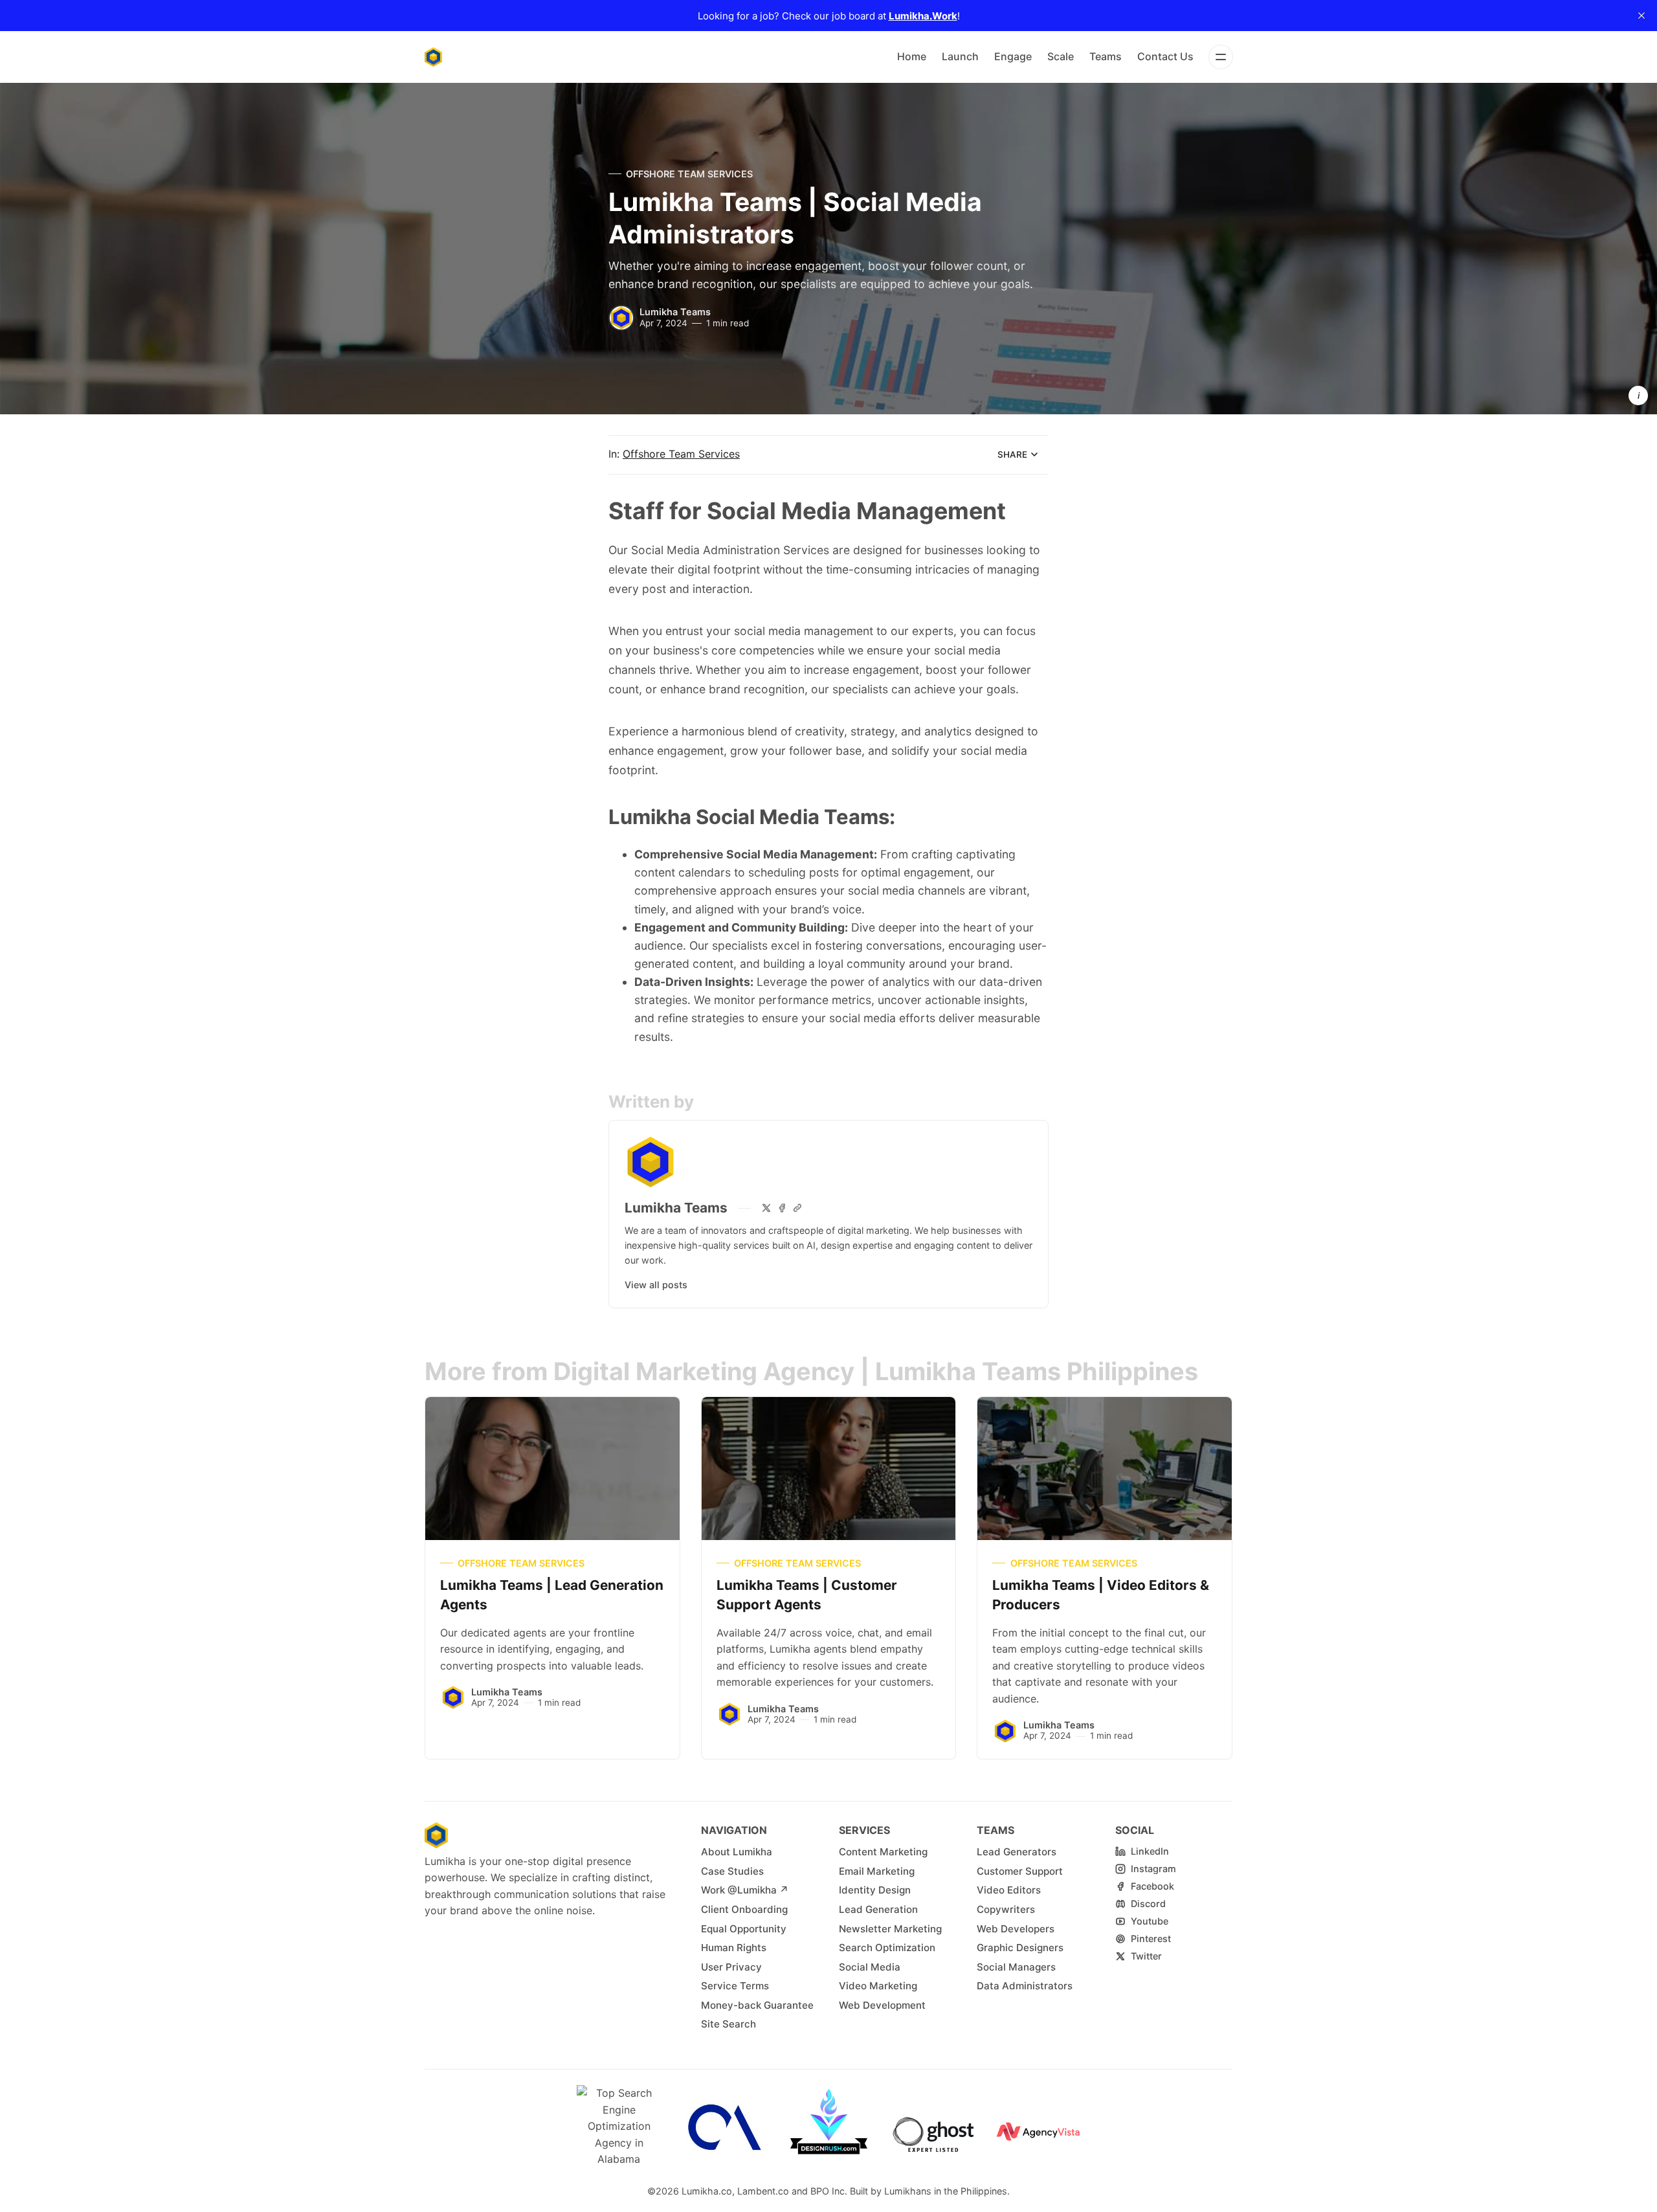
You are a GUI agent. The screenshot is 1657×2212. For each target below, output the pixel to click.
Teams (1106, 56)
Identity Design (875, 1890)
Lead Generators (1017, 1852)
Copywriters (1006, 1909)
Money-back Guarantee (757, 2005)
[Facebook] (782, 1208)
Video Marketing (878, 1986)
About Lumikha (737, 1852)
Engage (1013, 56)
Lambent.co (763, 2191)
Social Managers (1016, 1967)
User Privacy (731, 1967)
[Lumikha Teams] (621, 318)
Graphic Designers (1020, 1948)
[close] (1641, 16)
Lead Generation (878, 1909)
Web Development (882, 2005)
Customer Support (1020, 1871)
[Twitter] (766, 1208)
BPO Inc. (829, 2191)
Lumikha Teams (675, 312)
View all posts (656, 1285)
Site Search (728, 2024)
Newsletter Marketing (890, 1929)
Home (912, 56)
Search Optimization (887, 1948)
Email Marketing (877, 1871)
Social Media (870, 1967)
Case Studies (732, 1871)
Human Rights (734, 1948)
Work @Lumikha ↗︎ (745, 1890)
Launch (960, 56)
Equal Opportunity (744, 1929)
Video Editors (1009, 1890)
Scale (1061, 56)
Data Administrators (1025, 1986)
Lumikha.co (707, 2191)
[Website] (797, 1208)
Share (1012, 454)
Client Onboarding (744, 1909)
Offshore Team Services (689, 174)
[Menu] (1221, 57)
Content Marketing (883, 1852)
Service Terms (735, 1986)
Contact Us (1165, 56)
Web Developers (1016, 1929)
